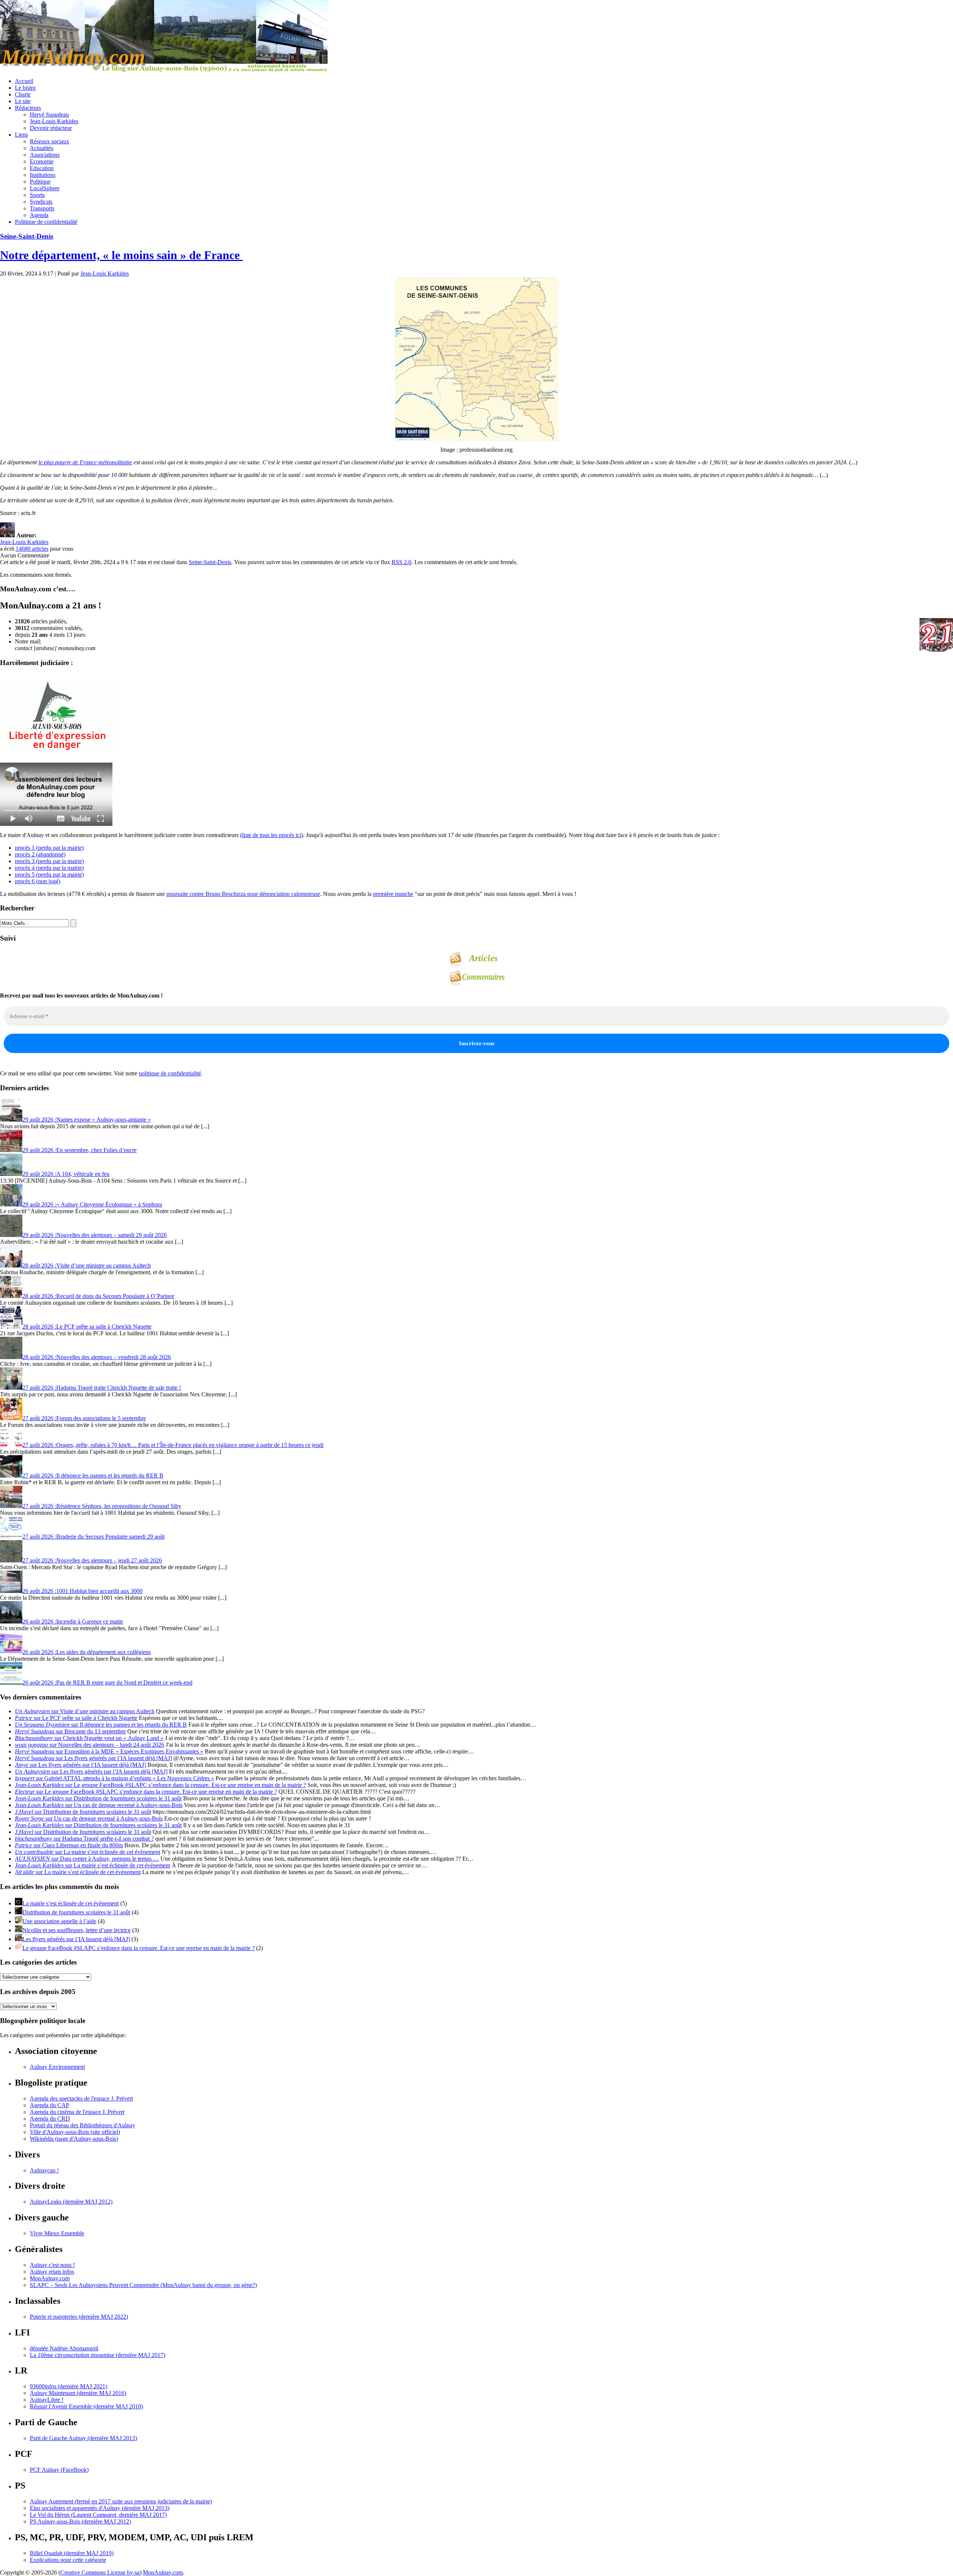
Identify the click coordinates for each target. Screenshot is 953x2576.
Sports (37, 195)
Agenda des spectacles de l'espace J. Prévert (81, 2098)
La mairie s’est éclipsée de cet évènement (71, 1903)
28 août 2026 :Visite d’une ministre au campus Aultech (87, 1265)
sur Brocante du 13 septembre (70, 1731)
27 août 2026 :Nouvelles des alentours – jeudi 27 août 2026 (92, 1560)
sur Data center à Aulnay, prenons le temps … (87, 1859)
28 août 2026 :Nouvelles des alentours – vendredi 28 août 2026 (97, 1357)
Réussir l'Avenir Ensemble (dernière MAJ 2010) (86, 2406)
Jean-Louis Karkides (54, 121)
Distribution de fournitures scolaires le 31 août (76, 1912)
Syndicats (41, 202)
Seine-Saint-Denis (27, 236)
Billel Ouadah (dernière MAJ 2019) (72, 2553)
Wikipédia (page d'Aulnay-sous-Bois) (74, 2139)
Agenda (39, 215)
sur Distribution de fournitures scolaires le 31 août (98, 1798)
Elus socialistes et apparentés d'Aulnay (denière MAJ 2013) (100, 2508)
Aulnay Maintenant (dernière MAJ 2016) (78, 2393)
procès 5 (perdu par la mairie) (49, 874)
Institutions (43, 175)
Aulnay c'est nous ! (52, 2265)
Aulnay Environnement (57, 2067)
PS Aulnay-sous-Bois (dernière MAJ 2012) (80, 2521)
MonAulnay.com (50, 2278)
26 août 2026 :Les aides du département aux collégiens (87, 1652)
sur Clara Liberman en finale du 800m (69, 1845)
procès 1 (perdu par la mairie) (49, 848)
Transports (42, 208)
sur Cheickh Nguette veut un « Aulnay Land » (89, 1738)
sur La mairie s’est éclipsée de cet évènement (87, 1852)
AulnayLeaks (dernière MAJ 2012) (71, 2202)
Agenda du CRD (50, 2119)
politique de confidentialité (170, 1073)
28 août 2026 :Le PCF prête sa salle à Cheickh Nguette (87, 1327)
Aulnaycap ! (44, 2170)
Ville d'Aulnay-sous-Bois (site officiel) (75, 2132)
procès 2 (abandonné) (40, 854)
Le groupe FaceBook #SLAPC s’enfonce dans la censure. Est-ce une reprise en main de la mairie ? (138, 1948)
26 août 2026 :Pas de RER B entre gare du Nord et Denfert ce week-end (107, 1683)
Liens (21, 135)
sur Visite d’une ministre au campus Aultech (85, 1711)
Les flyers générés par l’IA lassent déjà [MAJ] (76, 1939)
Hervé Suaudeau (49, 115)
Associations (45, 155)
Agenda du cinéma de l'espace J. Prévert (77, 2112)
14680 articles (32, 549)
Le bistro (25, 88)
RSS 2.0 (401, 562)
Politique (40, 182)
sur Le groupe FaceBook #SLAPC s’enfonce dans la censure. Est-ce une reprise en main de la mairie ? (160, 1785)
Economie (42, 161)
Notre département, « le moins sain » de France (121, 255)
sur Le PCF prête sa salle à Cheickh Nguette (76, 1718)
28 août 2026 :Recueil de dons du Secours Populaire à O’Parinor (98, 1296)
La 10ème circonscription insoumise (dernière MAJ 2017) (98, 2355)
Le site (23, 101)
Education (42, 168)
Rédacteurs (28, 108)
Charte (23, 94)
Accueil (24, 81)
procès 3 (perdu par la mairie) (49, 861)
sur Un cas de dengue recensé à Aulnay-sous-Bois (99, 1805)
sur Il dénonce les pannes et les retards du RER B (101, 1725)
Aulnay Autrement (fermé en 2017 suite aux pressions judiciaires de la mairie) (121, 2501)
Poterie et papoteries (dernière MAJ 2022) (79, 2317)
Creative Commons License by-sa (100, 2572)
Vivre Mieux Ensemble (57, 2233)
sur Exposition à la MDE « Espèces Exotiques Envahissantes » (109, 1751)
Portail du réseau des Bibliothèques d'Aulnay (82, 2125)
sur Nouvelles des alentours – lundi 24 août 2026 (90, 1745)
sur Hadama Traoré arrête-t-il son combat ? (84, 1839)
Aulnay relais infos (52, 2272)
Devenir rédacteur (51, 128)
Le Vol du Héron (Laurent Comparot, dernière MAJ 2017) (98, 2515)
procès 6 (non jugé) (38, 881)
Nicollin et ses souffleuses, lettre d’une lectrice (77, 1930)
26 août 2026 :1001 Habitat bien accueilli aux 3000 (82, 1591)
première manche (393, 894)
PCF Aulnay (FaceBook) (59, 2470)
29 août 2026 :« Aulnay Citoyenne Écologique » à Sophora (92, 1204)
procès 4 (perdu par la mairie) (49, 868)
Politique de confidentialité (46, 222)
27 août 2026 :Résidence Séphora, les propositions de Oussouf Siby (102, 1506)
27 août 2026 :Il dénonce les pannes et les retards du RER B (93, 1475)
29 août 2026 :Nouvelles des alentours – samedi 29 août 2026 (95, 1235)
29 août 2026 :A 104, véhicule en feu (66, 1174)
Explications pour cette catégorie (68, 2560)
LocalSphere (45, 188)
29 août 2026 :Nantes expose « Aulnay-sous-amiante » (87, 1120)
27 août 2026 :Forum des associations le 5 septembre (84, 1418)
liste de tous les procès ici (272, 835)
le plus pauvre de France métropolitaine (85, 462)
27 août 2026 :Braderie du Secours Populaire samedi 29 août (93, 1537)
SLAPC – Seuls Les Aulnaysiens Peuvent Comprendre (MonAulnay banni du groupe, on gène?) (143, 2285)
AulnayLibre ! (47, 2400)
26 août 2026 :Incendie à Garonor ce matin (73, 1621)
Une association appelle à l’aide (59, 1921)
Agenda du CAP (50, 2105)
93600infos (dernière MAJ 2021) (68, 2386)
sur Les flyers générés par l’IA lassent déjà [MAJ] (93, 1758)
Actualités (42, 148)
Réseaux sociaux (50, 141)
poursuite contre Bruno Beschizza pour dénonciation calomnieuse (243, 894)
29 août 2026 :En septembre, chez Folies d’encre (79, 1150)
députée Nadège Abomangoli (64, 2348)
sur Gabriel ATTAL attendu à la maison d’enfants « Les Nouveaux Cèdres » (114, 1778)
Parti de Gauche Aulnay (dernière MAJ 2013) (83, 2438)
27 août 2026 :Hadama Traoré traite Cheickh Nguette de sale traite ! (102, 1388)
